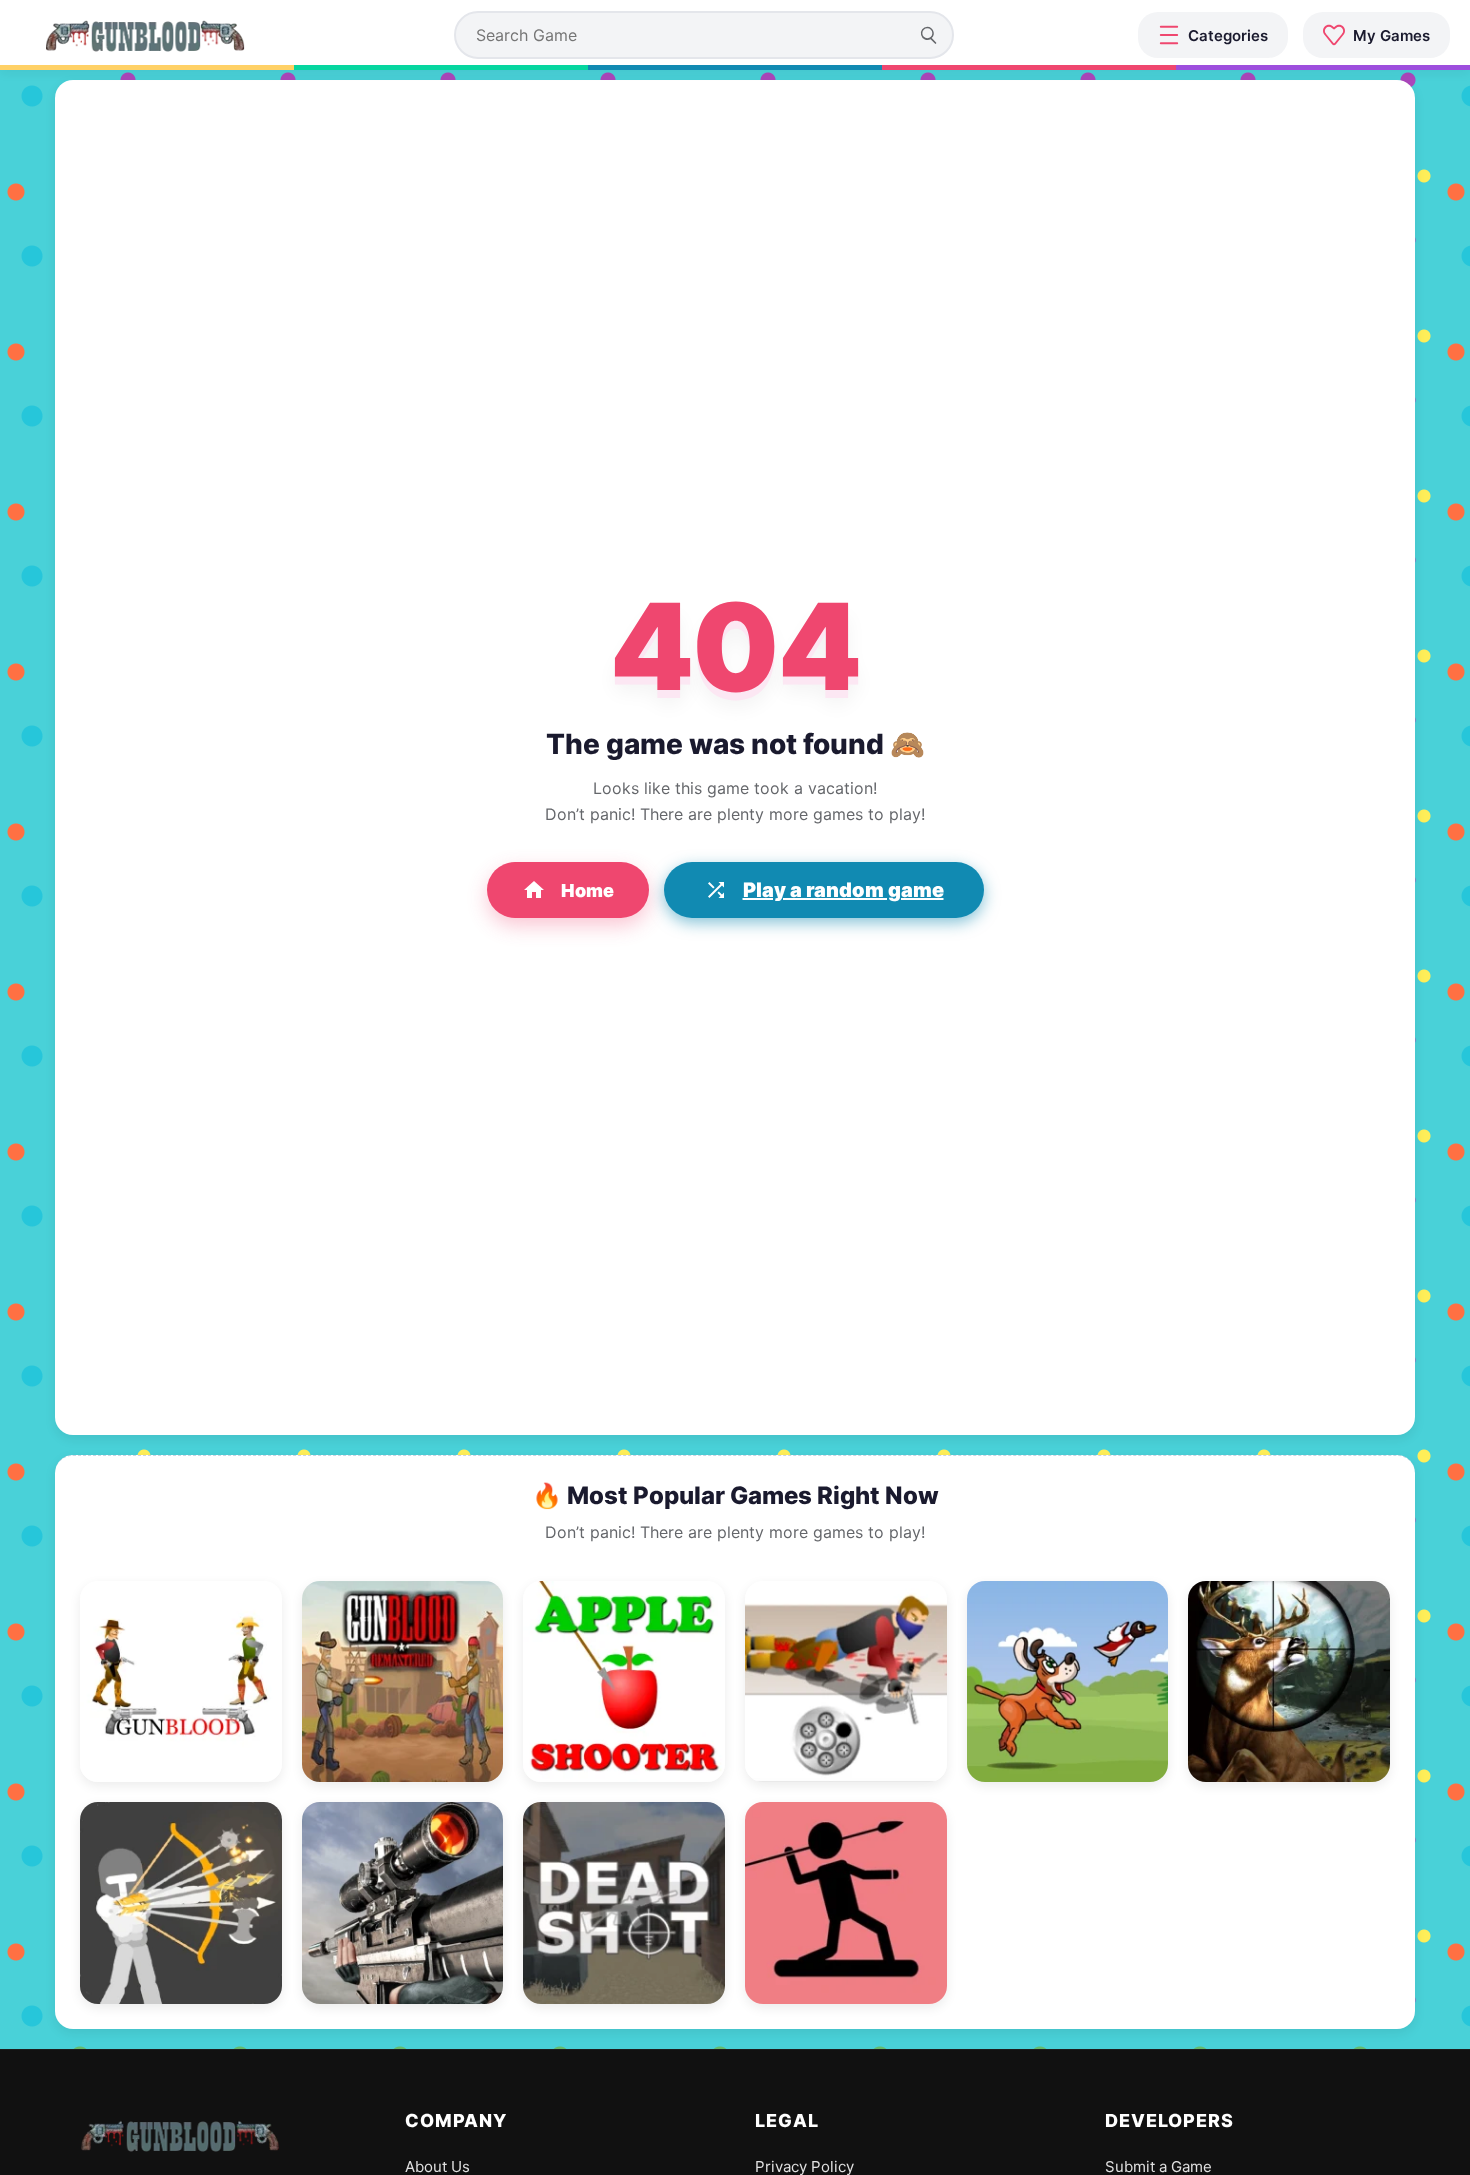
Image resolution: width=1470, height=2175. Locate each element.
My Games (1391, 35)
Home (587, 890)
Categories (1228, 35)
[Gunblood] (145, 35)
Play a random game (843, 890)
